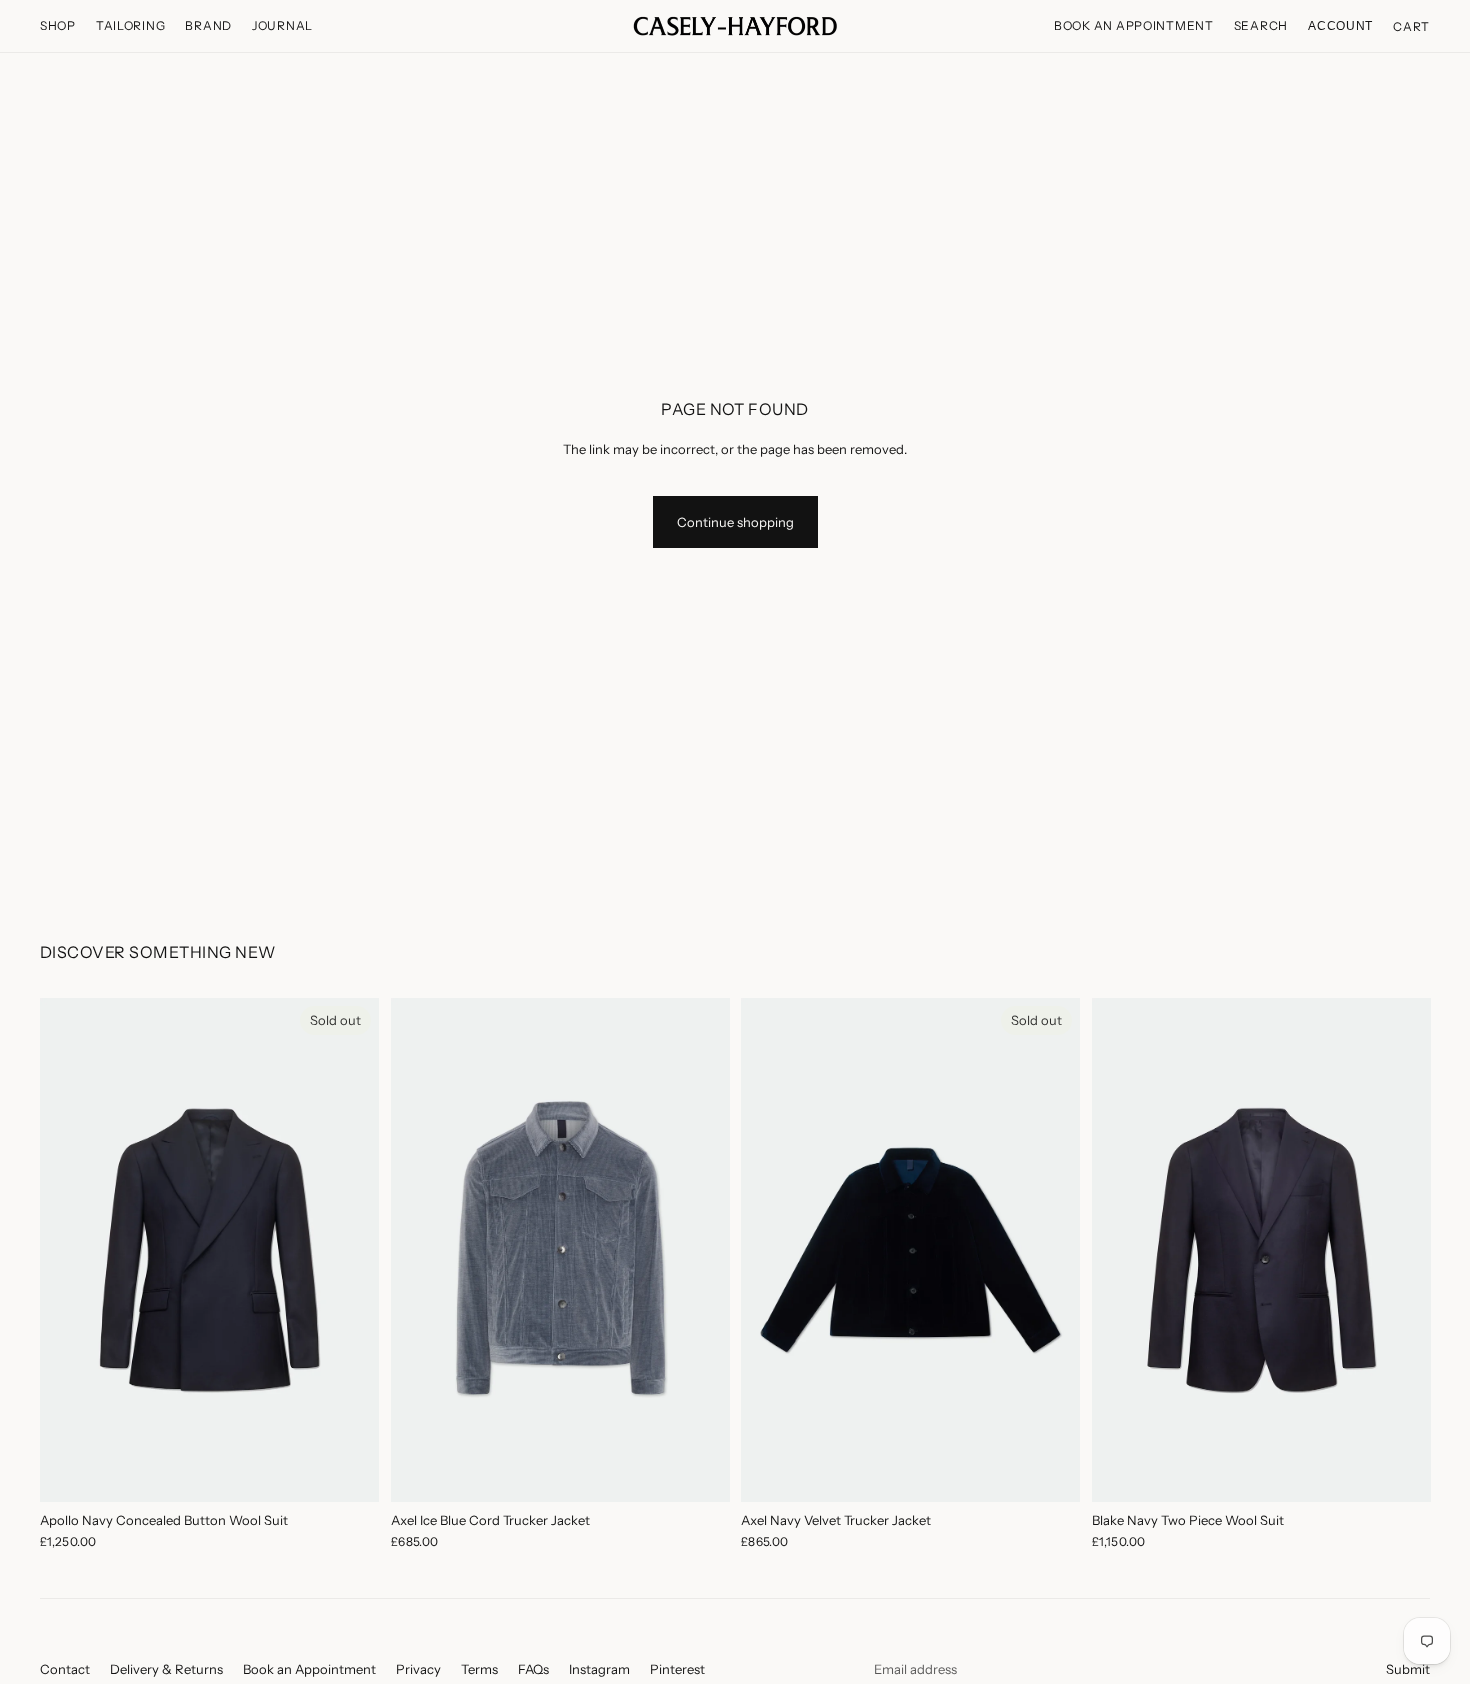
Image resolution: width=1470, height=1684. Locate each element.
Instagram (599, 1669)
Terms (479, 1669)
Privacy (418, 1669)
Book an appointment (1134, 25)
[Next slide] (349, 1250)
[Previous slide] (70, 1250)
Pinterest (677, 1669)
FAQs (533, 1669)
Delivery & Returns (166, 1669)
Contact (65, 1669)
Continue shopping (735, 522)
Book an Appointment (309, 1669)
